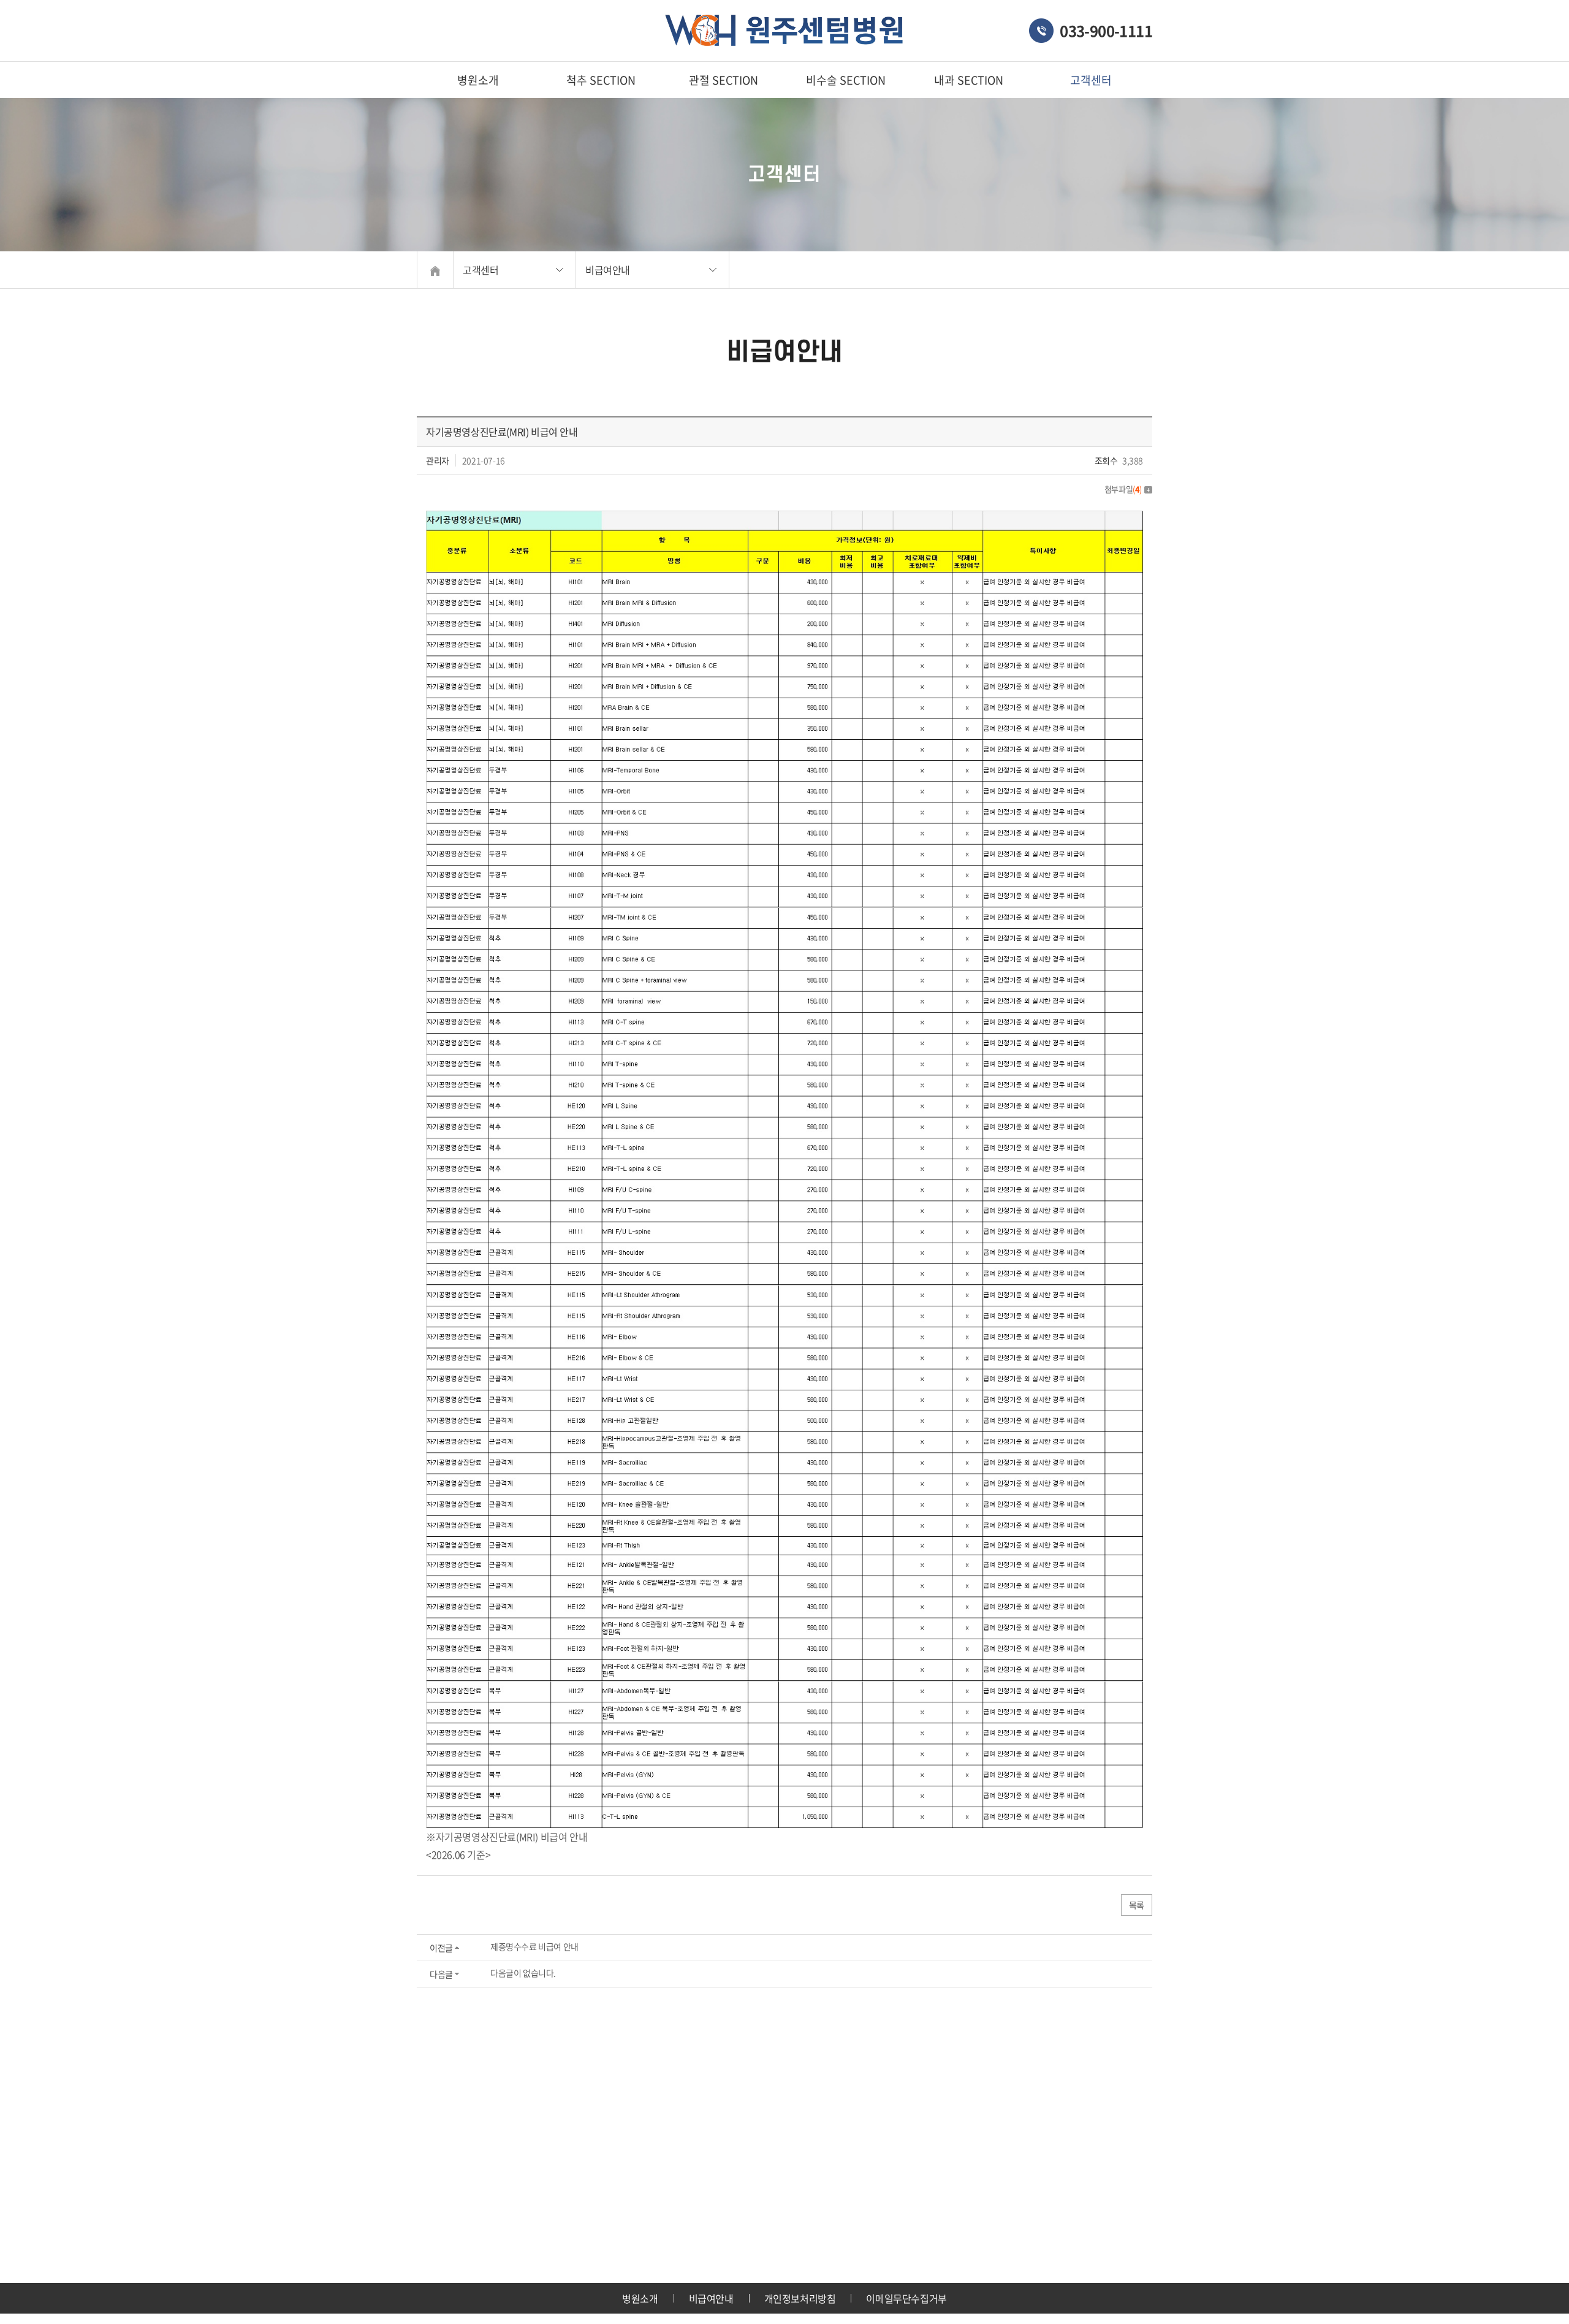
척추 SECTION (601, 80)
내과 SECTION (969, 80)
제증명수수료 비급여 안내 (534, 1946)
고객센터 (1091, 80)
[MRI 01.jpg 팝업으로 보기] (784, 519)
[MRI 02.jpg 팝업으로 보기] (784, 916)
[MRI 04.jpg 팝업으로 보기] (784, 1690)
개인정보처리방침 (800, 2298)
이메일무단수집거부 (906, 2298)
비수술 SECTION (846, 80)
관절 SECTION (724, 80)
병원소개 (478, 80)
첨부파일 (1123, 489)
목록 (1137, 1905)
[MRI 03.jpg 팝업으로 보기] (784, 1293)
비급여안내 (711, 2298)
